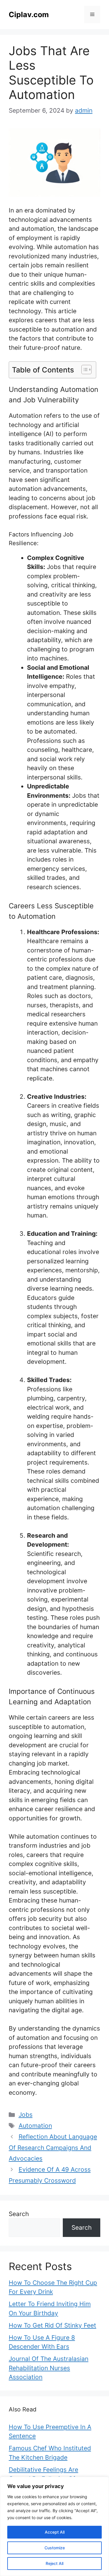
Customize (55, 2548)
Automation (35, 2126)
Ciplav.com (29, 15)
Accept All (55, 2532)
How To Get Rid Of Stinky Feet (52, 2325)
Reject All (54, 2563)
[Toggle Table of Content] (84, 370)
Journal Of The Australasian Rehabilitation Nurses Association (49, 2368)
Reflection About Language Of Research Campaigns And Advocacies (53, 2148)
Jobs (26, 2115)
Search (19, 2214)
